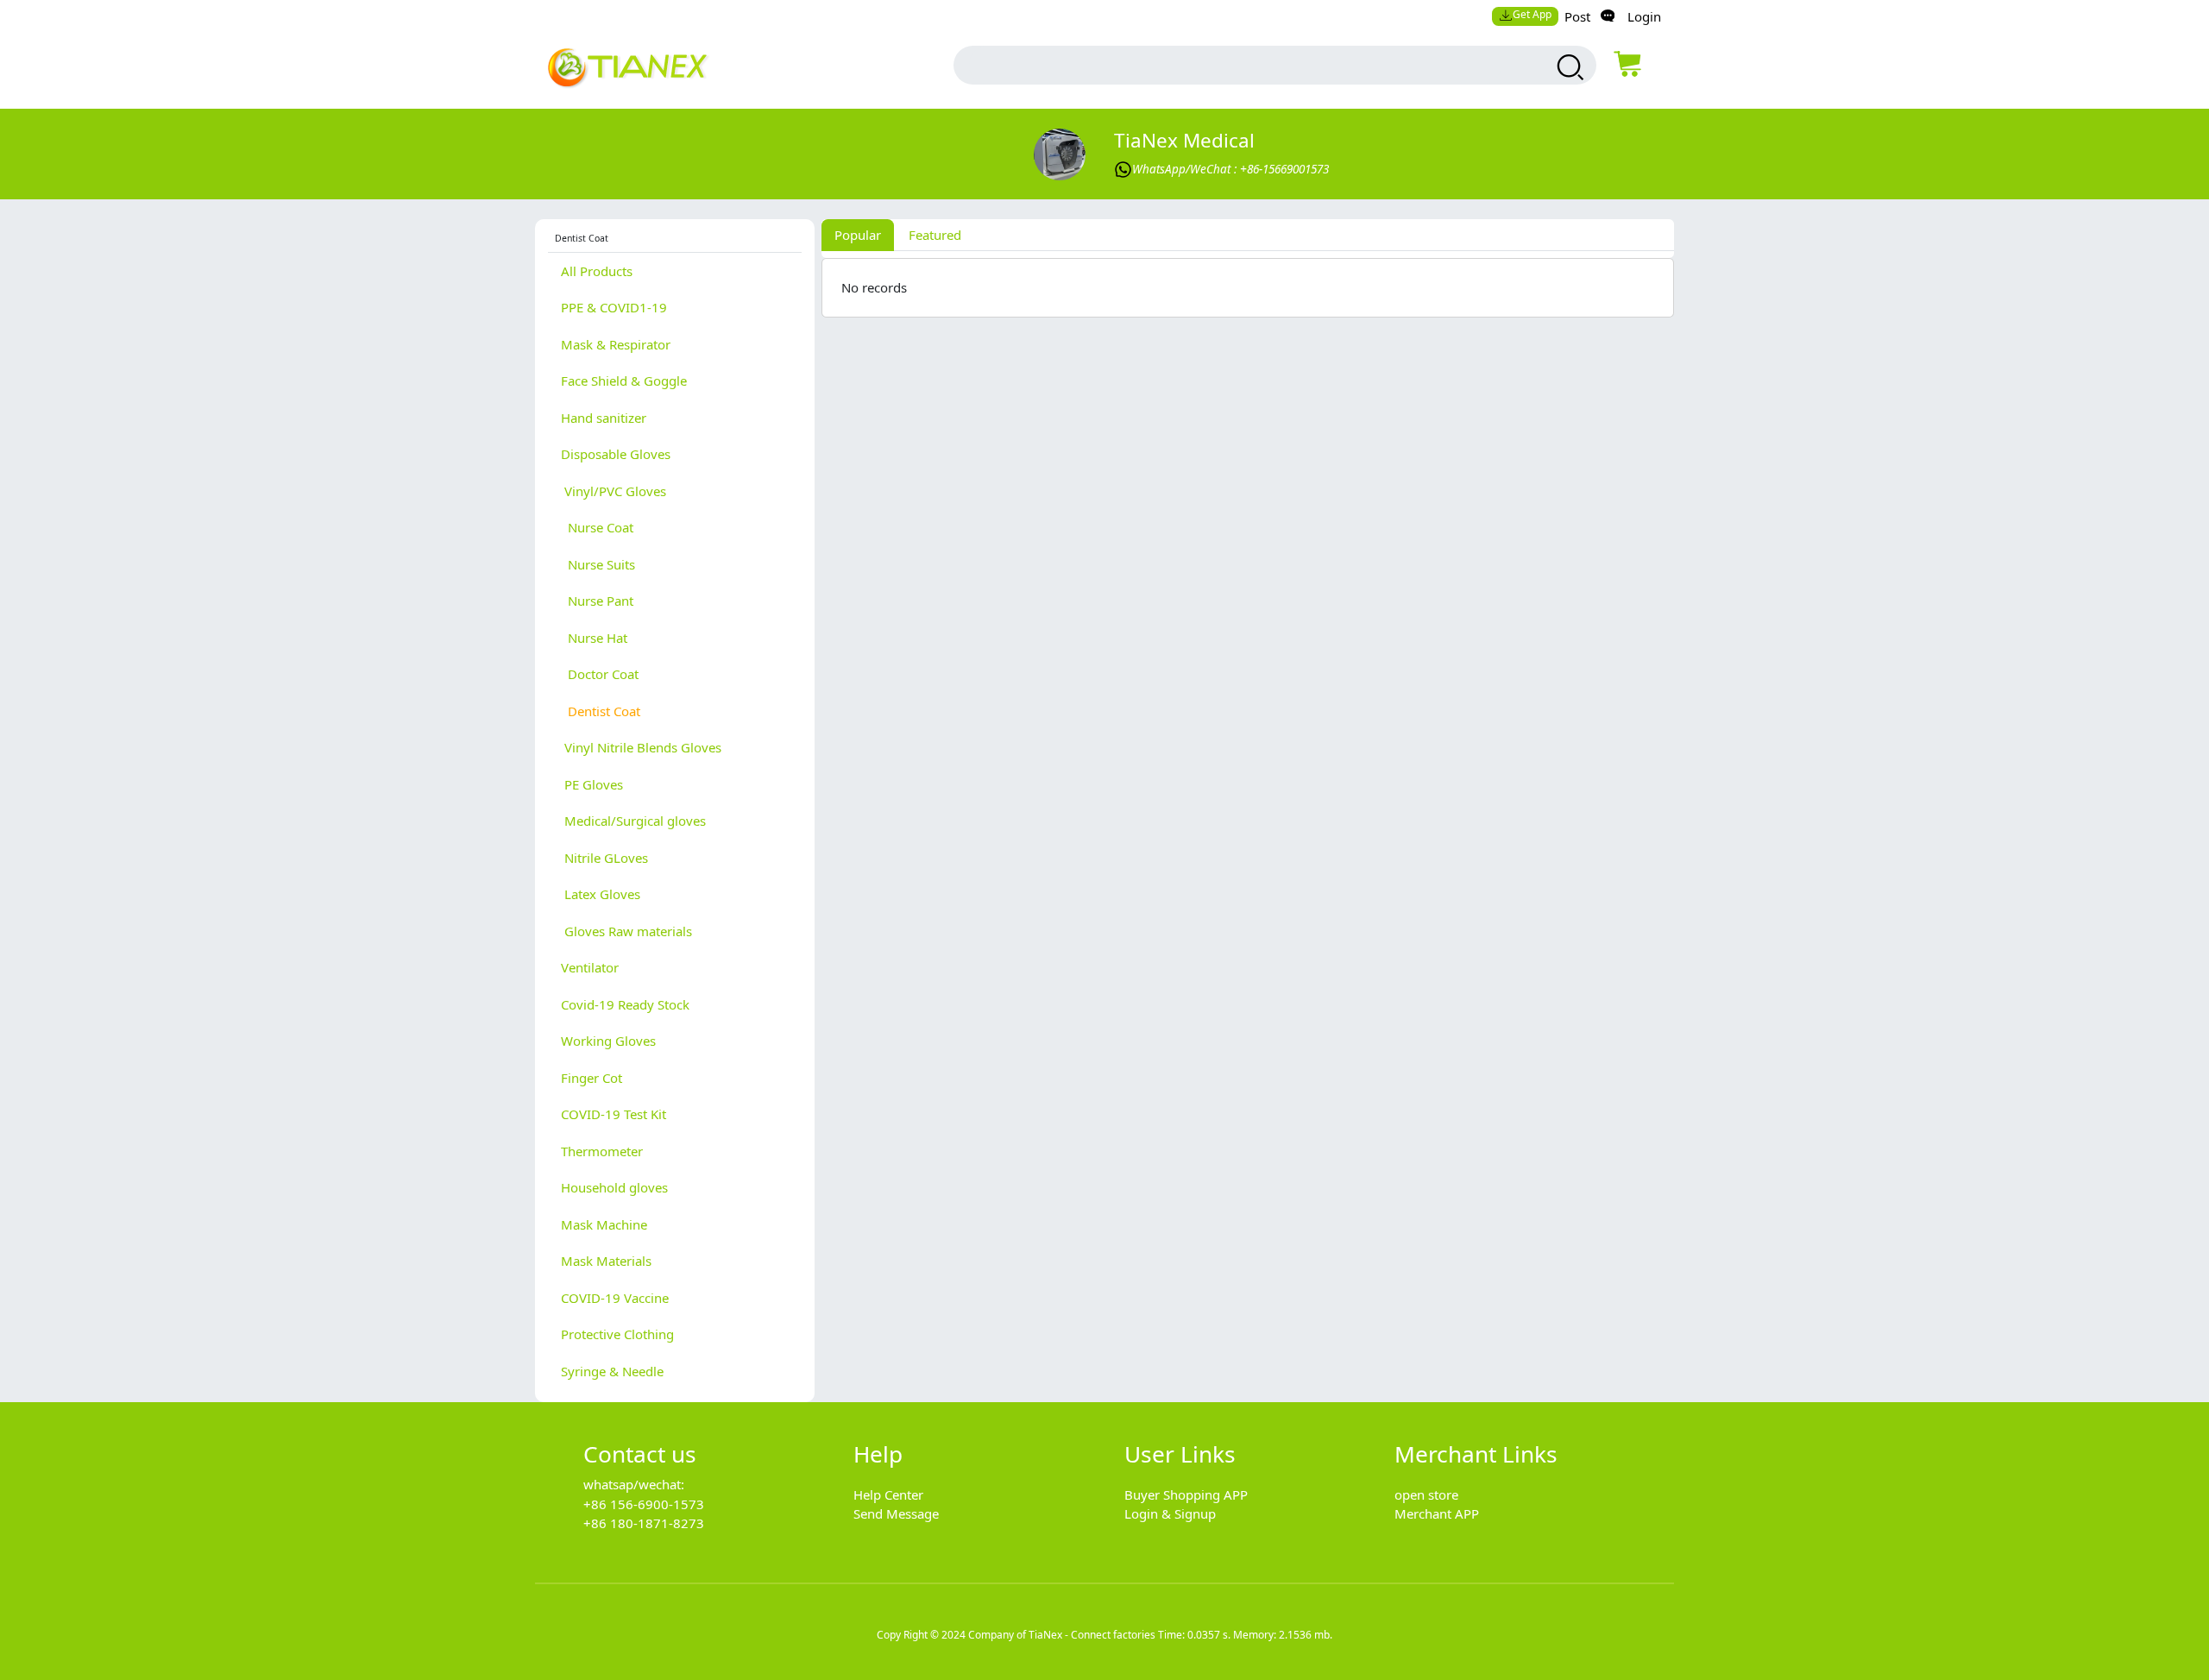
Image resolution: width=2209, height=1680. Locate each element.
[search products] (1568, 67)
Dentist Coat (601, 711)
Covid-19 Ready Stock (625, 1004)
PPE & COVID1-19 (614, 307)
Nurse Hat (594, 638)
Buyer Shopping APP (1186, 1494)
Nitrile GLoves (604, 858)
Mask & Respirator (616, 344)
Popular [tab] (858, 235)
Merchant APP (1437, 1513)
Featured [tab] (935, 235)
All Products (597, 271)
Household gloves (614, 1187)
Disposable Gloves (616, 454)
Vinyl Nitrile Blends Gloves (641, 747)
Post (1577, 16)
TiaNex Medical (1184, 140)
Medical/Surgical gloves (633, 821)
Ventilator (590, 967)
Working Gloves (608, 1041)
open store (1426, 1494)
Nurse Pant (597, 601)
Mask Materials (606, 1261)
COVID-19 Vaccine (615, 1298)
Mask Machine (604, 1224)
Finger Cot (592, 1078)
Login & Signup (1170, 1513)
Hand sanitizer (604, 418)
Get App (1532, 14)
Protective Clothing (617, 1334)
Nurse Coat (597, 527)
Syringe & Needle (612, 1371)
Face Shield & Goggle (624, 381)
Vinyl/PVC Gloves (614, 491)
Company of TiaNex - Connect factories (1062, 1635)
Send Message (896, 1513)
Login (1644, 16)
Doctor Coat (600, 674)
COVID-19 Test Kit (614, 1114)
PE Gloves (592, 784)
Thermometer (602, 1151)
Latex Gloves (601, 894)
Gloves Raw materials (626, 931)
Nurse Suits (598, 564)
